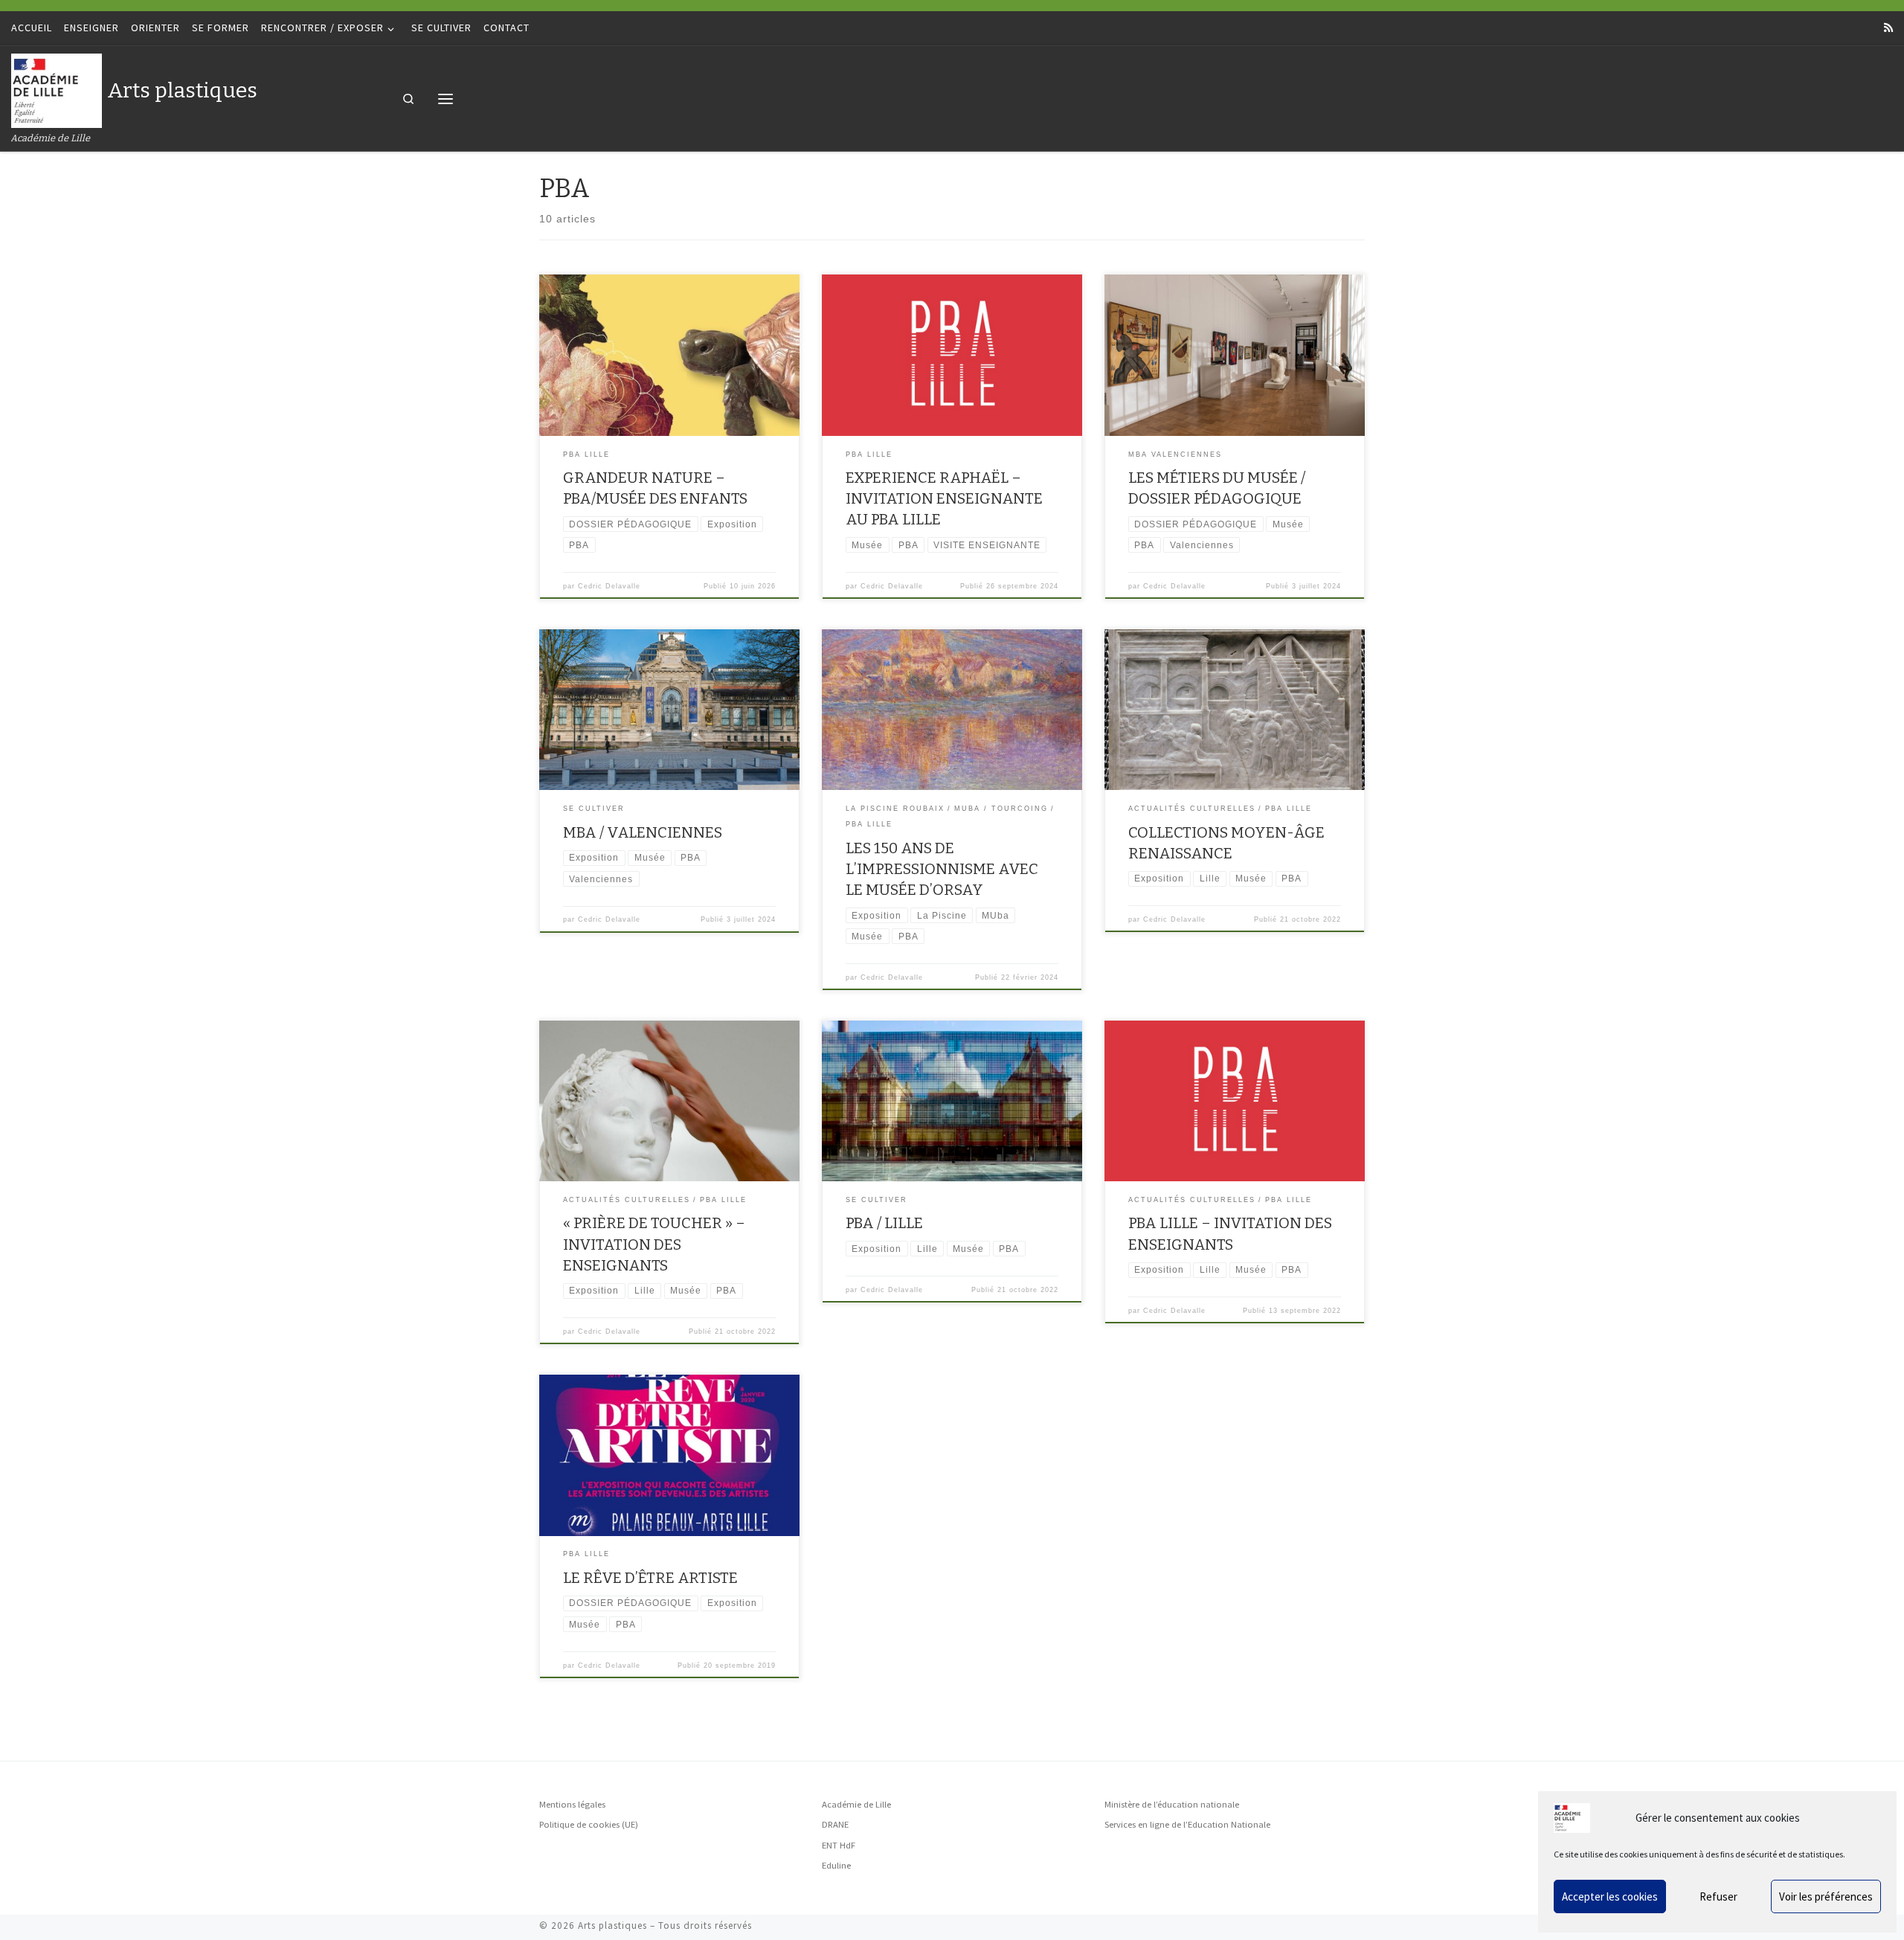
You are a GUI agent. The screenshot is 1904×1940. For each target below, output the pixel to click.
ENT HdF (839, 1845)
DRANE (835, 1824)
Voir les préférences (1826, 1896)
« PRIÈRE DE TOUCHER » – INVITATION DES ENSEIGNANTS (654, 1244)
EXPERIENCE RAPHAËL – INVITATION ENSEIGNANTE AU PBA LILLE (944, 498)
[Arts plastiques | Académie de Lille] (57, 89)
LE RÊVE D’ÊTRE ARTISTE (650, 1578)
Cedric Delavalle (609, 586)
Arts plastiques (612, 1925)
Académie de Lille (856, 1804)
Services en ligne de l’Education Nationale (1187, 1824)
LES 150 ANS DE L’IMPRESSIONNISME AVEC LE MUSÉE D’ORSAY (942, 869)
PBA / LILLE (884, 1223)
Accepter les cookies (1610, 1896)
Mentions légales (572, 1804)
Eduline (836, 1865)
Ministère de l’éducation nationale (1172, 1804)
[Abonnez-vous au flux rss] (1888, 28)
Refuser (1718, 1896)
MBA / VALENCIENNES (643, 832)
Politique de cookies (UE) (589, 1824)
